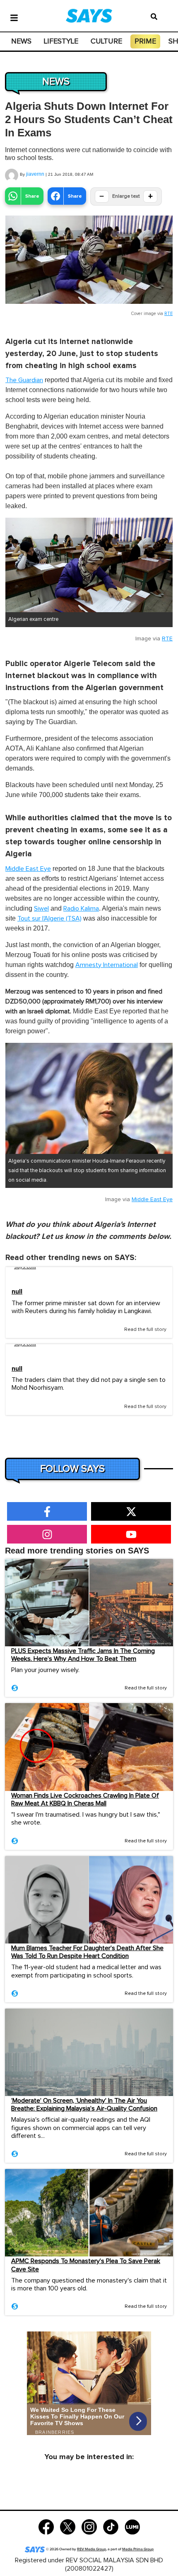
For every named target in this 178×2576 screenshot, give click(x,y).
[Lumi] (132, 2526)
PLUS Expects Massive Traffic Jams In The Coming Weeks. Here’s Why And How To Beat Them (83, 1655)
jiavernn (35, 174)
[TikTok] (111, 2526)
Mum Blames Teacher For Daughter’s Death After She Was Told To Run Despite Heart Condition (87, 1952)
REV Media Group (91, 2549)
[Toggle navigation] (14, 17)
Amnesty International (107, 965)
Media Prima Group (138, 2549)
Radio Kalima (81, 909)
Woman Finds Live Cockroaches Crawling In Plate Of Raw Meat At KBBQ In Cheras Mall (85, 1799)
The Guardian (24, 380)
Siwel (41, 909)
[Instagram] (89, 2526)
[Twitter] (68, 2526)
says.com (25, 1267)
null (17, 1292)
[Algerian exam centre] (89, 565)
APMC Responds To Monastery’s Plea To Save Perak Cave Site (86, 2265)
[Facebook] (46, 2526)
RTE (168, 314)
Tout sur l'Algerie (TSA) (49, 918)
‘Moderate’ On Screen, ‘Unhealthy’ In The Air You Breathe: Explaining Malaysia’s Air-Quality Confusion (84, 2105)
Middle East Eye (28, 869)
